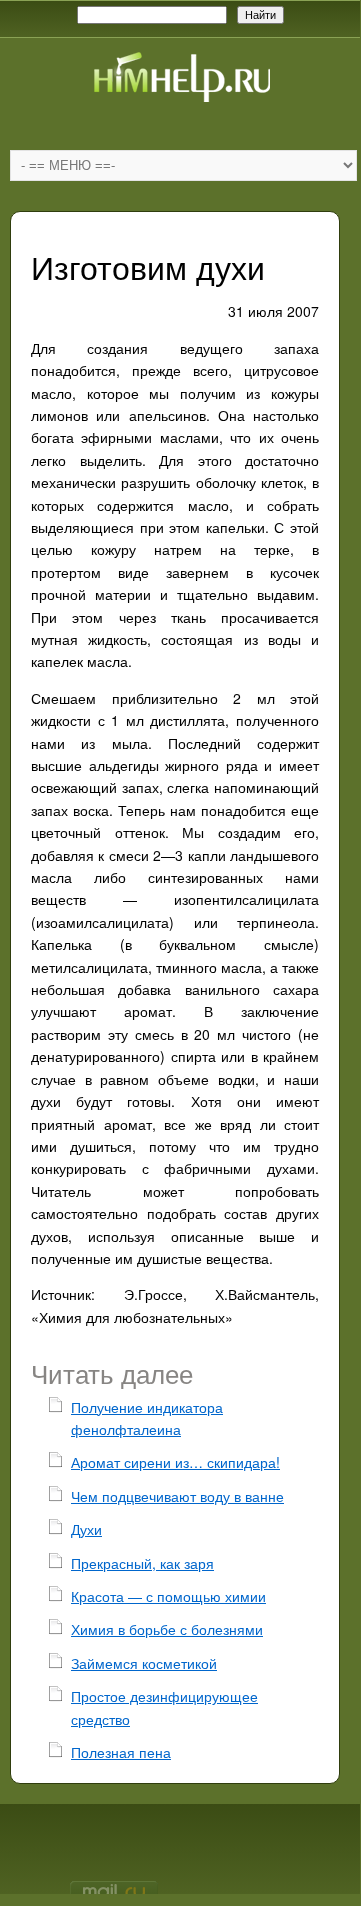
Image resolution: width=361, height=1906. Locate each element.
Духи (86, 1529)
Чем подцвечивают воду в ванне (177, 1496)
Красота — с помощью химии (168, 1596)
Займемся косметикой (144, 1663)
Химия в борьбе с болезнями (167, 1629)
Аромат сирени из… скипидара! (175, 1462)
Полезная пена (121, 1752)
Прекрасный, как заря (142, 1563)
